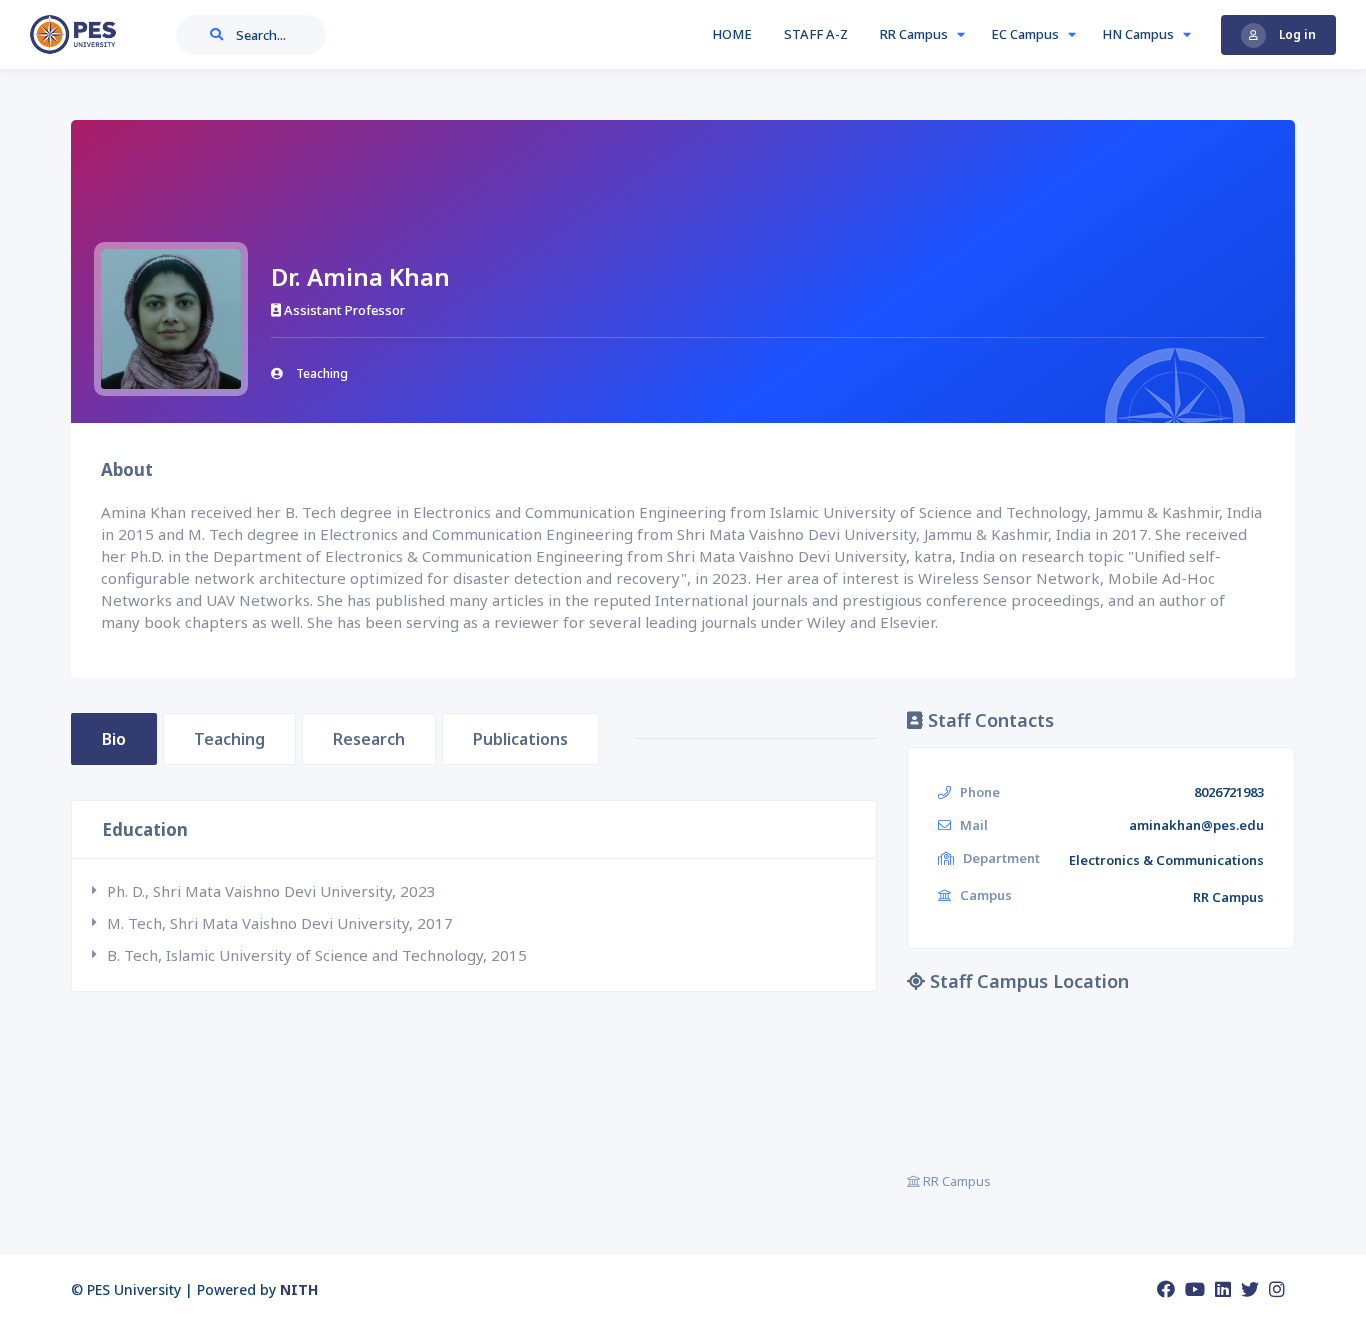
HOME (732, 34)
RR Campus (915, 34)
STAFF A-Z (816, 34)
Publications (520, 739)
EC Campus (1026, 34)
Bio (114, 739)
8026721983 (1229, 792)
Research (369, 739)
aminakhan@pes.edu (1196, 825)
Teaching (229, 739)
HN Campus (1139, 34)
